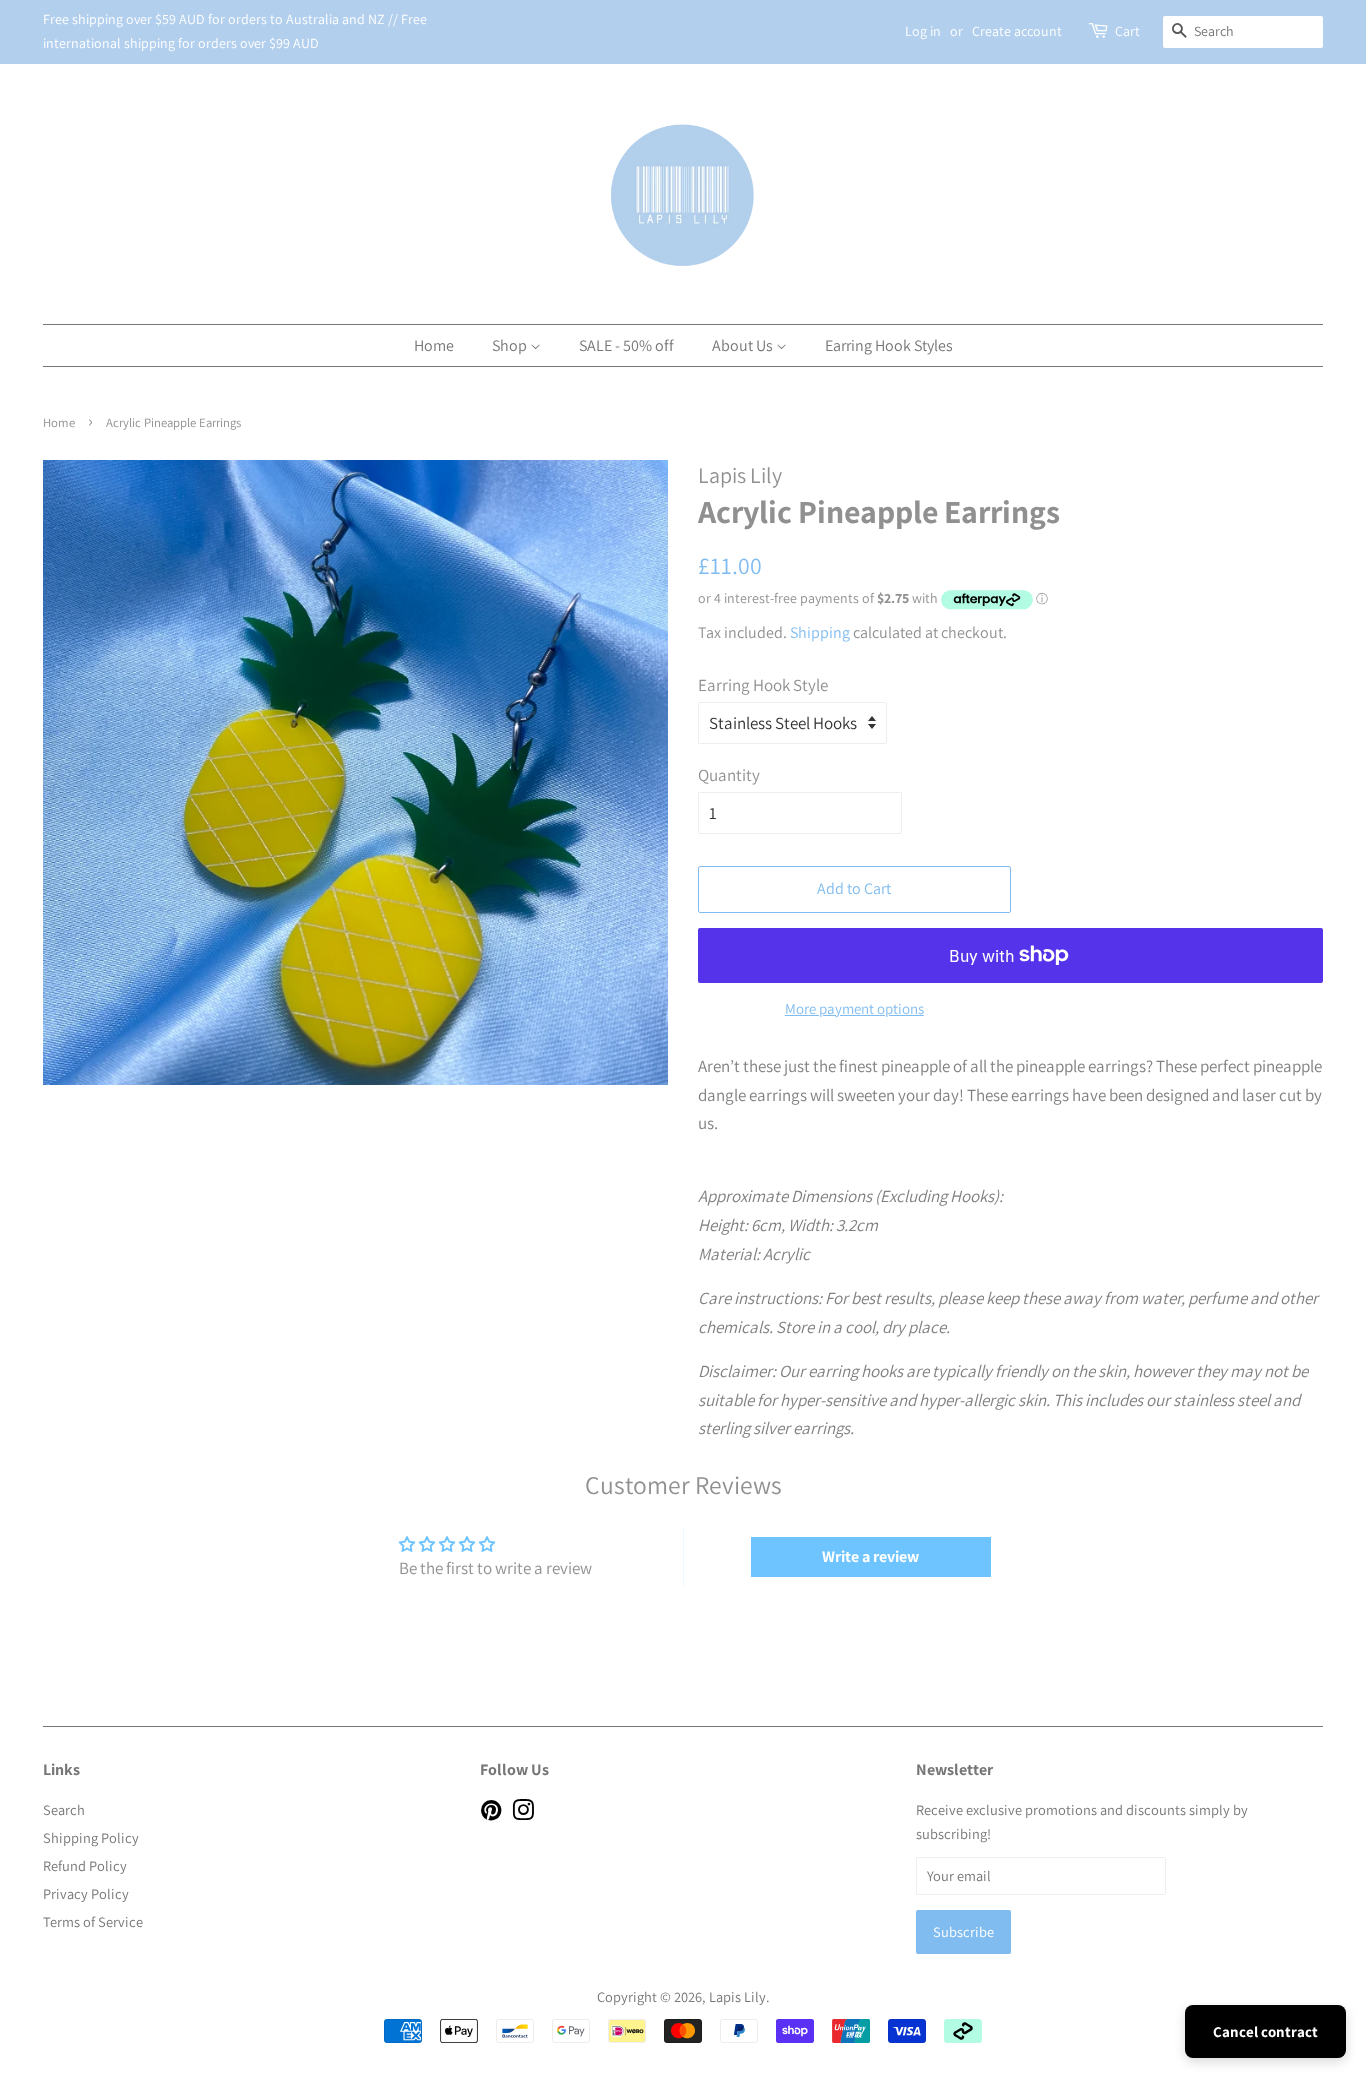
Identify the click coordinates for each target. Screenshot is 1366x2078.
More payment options (854, 1008)
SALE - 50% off (626, 345)
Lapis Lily (737, 1996)
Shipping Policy (91, 1837)
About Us (744, 345)
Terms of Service (93, 1921)
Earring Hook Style (763, 685)
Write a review (870, 1556)
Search (64, 1809)
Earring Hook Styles (889, 345)
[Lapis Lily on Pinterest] (491, 1813)
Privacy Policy (86, 1893)
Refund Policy (85, 1865)
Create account (1017, 31)
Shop (511, 345)
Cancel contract (1265, 2031)
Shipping (820, 632)
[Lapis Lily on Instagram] (523, 1813)
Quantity (729, 775)
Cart (1127, 31)
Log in (923, 31)
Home (434, 345)
